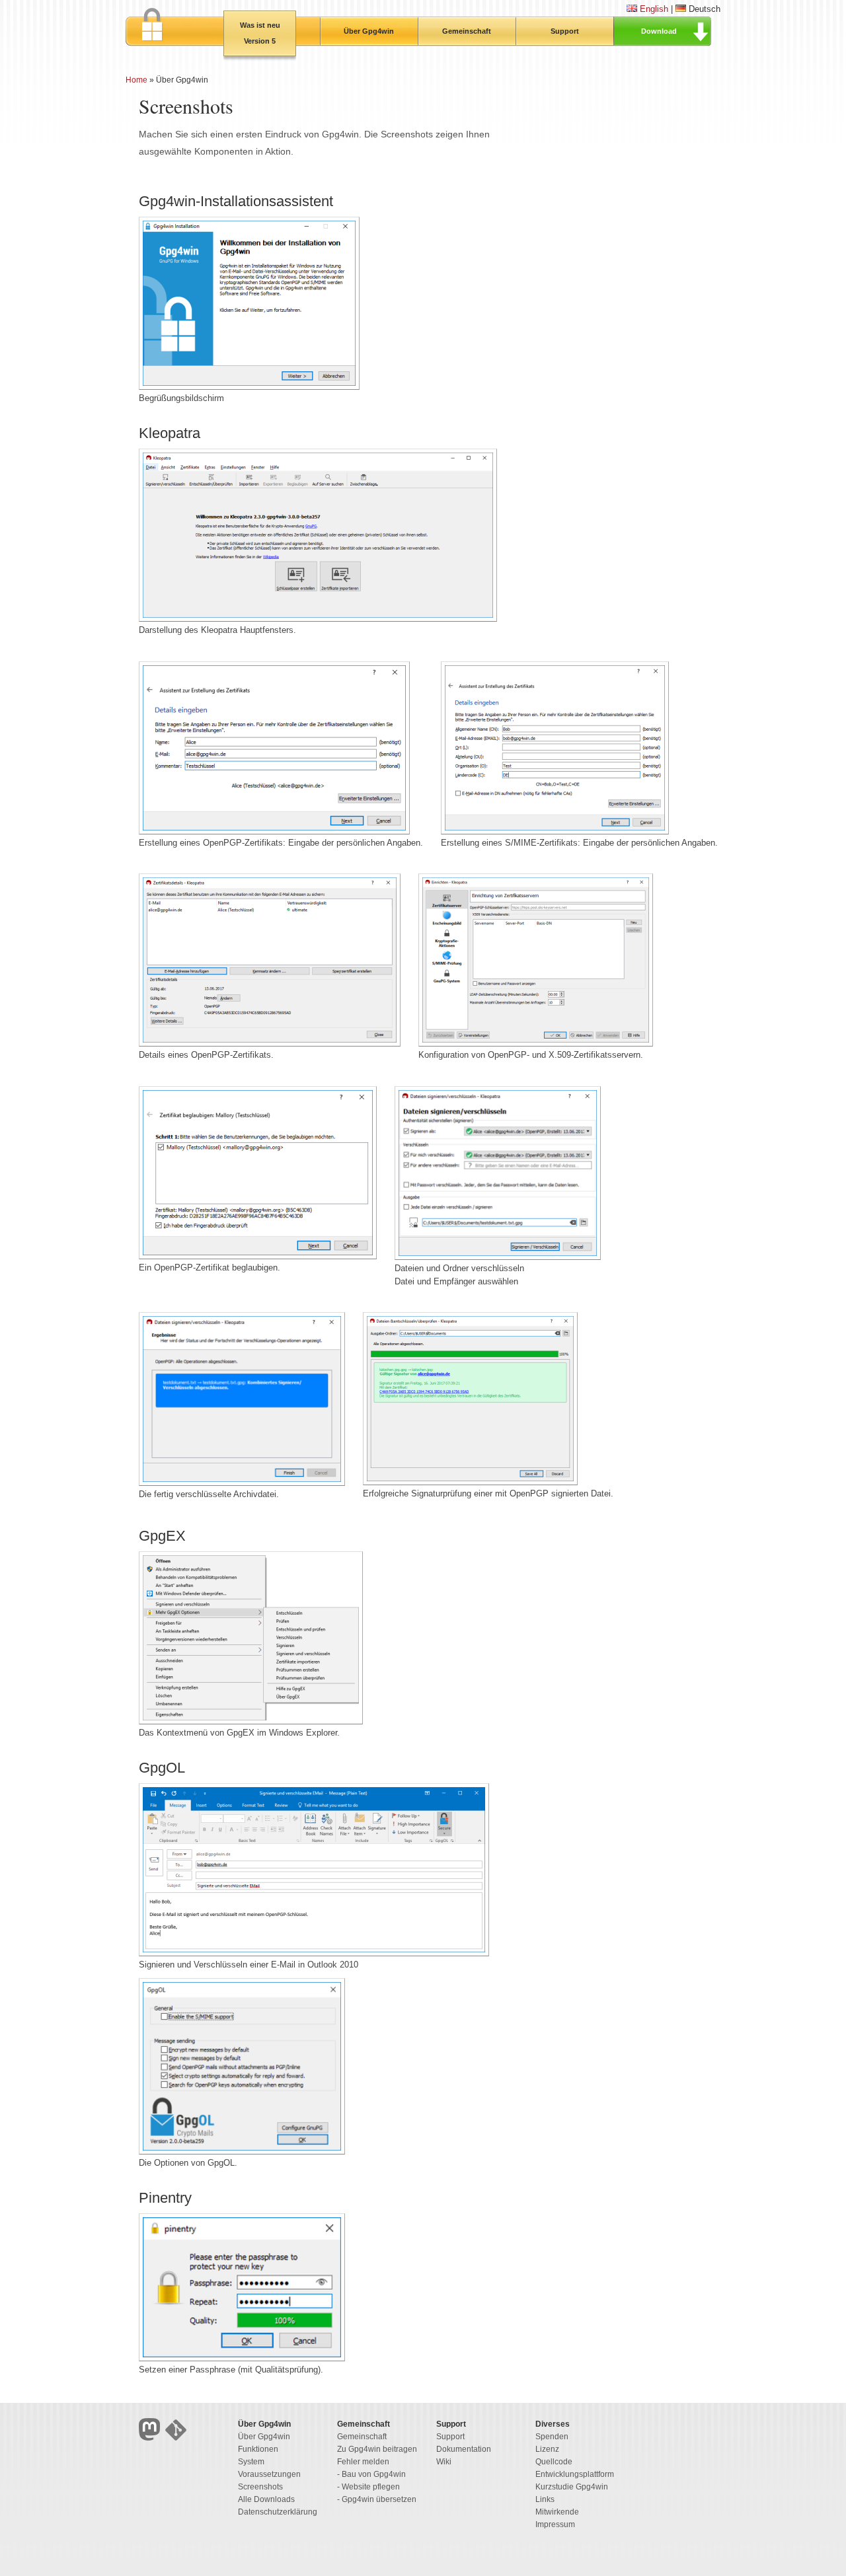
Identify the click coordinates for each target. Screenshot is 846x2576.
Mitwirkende (557, 2512)
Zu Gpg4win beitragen (377, 2449)
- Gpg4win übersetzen (377, 2499)
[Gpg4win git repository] (177, 2438)
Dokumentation (464, 2449)
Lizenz (547, 2449)
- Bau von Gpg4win (371, 2474)
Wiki (444, 2462)
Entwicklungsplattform (575, 2474)
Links (545, 2499)
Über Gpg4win (369, 31)
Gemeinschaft (467, 31)
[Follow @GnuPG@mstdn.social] (152, 2438)
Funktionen (258, 2449)
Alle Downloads (266, 2499)
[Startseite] (174, 27)
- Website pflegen (368, 2487)
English (654, 9)
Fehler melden (363, 2462)
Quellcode (554, 2462)
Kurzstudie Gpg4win (572, 2487)
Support (565, 31)
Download (659, 31)
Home (136, 80)
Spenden (552, 2437)
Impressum (555, 2524)
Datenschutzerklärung (278, 2512)
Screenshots (260, 2487)
